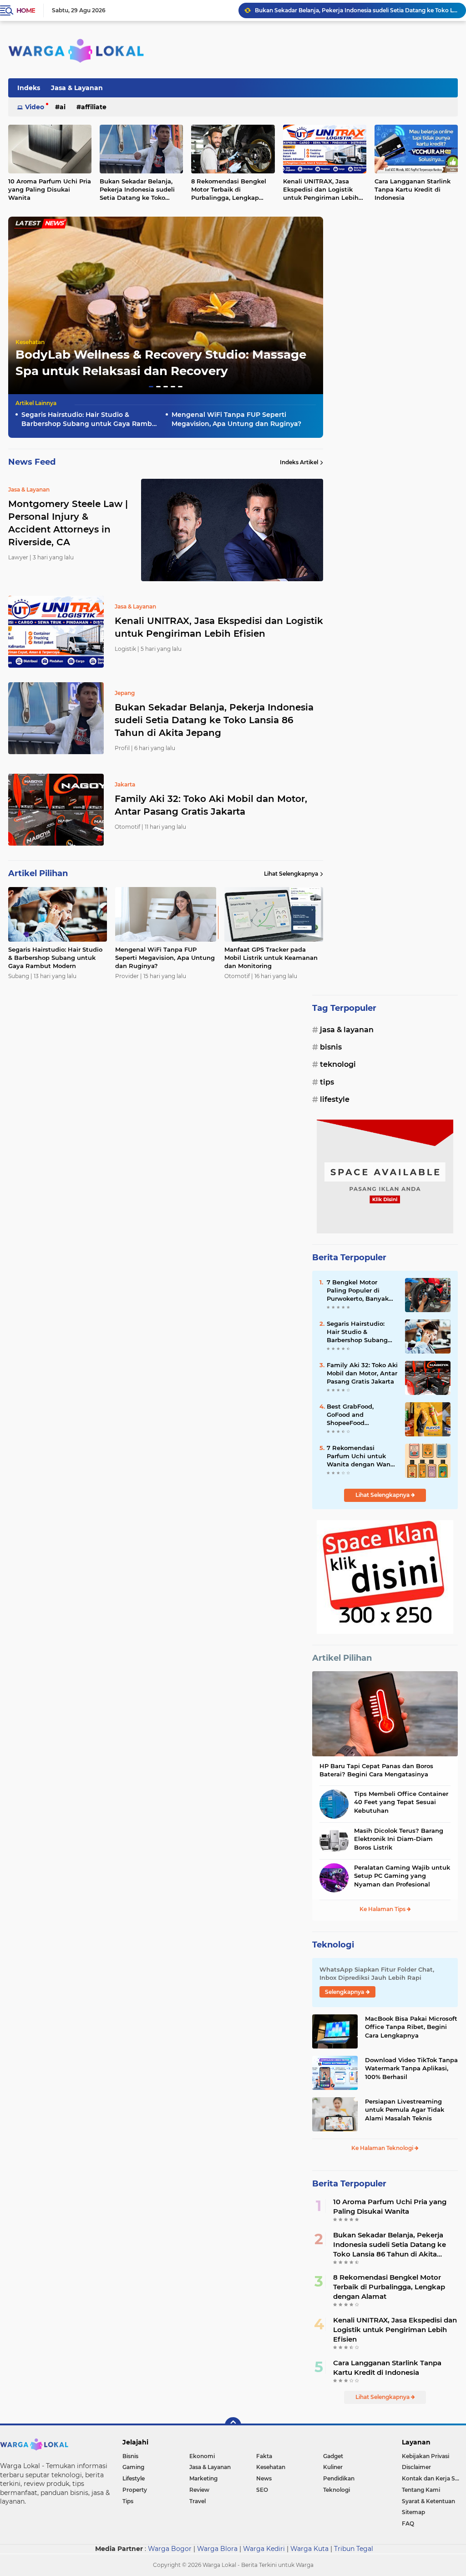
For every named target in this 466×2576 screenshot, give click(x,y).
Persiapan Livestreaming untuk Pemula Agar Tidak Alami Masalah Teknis (405, 2109)
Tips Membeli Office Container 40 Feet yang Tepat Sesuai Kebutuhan (401, 1802)
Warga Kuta (309, 2549)
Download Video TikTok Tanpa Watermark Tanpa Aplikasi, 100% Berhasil (411, 2068)
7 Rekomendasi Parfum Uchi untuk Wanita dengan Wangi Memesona (362, 1456)
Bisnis (331, 1047)
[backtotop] (233, 2425)
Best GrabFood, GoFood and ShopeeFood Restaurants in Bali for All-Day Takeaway (361, 1415)
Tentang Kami (421, 2490)
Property (135, 2490)
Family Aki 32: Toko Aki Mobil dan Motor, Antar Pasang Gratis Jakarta (349, 10)
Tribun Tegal (354, 2549)
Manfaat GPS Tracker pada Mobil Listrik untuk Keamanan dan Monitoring (271, 958)
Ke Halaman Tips (383, 1909)
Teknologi (338, 1064)
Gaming (133, 2467)
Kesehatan (30, 342)
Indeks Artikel (299, 462)
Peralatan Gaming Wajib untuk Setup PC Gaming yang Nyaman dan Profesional (402, 1876)
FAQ (408, 2523)
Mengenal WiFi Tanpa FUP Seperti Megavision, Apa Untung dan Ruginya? (236, 419)
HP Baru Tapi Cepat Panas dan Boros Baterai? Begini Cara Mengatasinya (376, 1770)
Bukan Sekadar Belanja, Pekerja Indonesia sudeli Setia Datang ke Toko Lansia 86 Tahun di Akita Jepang (138, 190)
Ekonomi (202, 2456)
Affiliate (94, 107)
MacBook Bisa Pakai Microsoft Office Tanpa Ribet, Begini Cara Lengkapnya (411, 2027)
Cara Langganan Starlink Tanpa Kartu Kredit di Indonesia (387, 2368)
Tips (327, 1082)
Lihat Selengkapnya (291, 874)
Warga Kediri (264, 2549)
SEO (262, 2490)
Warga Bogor (170, 2549)
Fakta (264, 2456)
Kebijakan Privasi (425, 2456)
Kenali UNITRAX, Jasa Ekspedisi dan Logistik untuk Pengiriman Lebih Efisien (321, 190)
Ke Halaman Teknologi (383, 2148)
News (264, 2478)
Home (26, 10)
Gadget (333, 2456)
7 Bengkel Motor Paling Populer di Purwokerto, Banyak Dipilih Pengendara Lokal (358, 1291)
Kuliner (333, 2467)
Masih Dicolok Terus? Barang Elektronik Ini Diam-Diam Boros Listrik (399, 1839)
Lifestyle (335, 1099)
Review (199, 2490)
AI (63, 107)
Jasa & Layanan (77, 88)
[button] (151, 387)
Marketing (203, 2478)
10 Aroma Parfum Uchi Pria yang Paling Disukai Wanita (390, 2206)
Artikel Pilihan (342, 1658)
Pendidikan (339, 2478)
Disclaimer (416, 2467)
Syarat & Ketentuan (428, 2501)
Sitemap (413, 2512)
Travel (198, 2501)
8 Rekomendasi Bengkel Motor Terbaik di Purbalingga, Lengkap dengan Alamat (229, 190)
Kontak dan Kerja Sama (434, 2478)
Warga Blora (217, 2549)
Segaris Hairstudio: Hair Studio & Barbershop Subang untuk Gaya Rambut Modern (90, 419)
